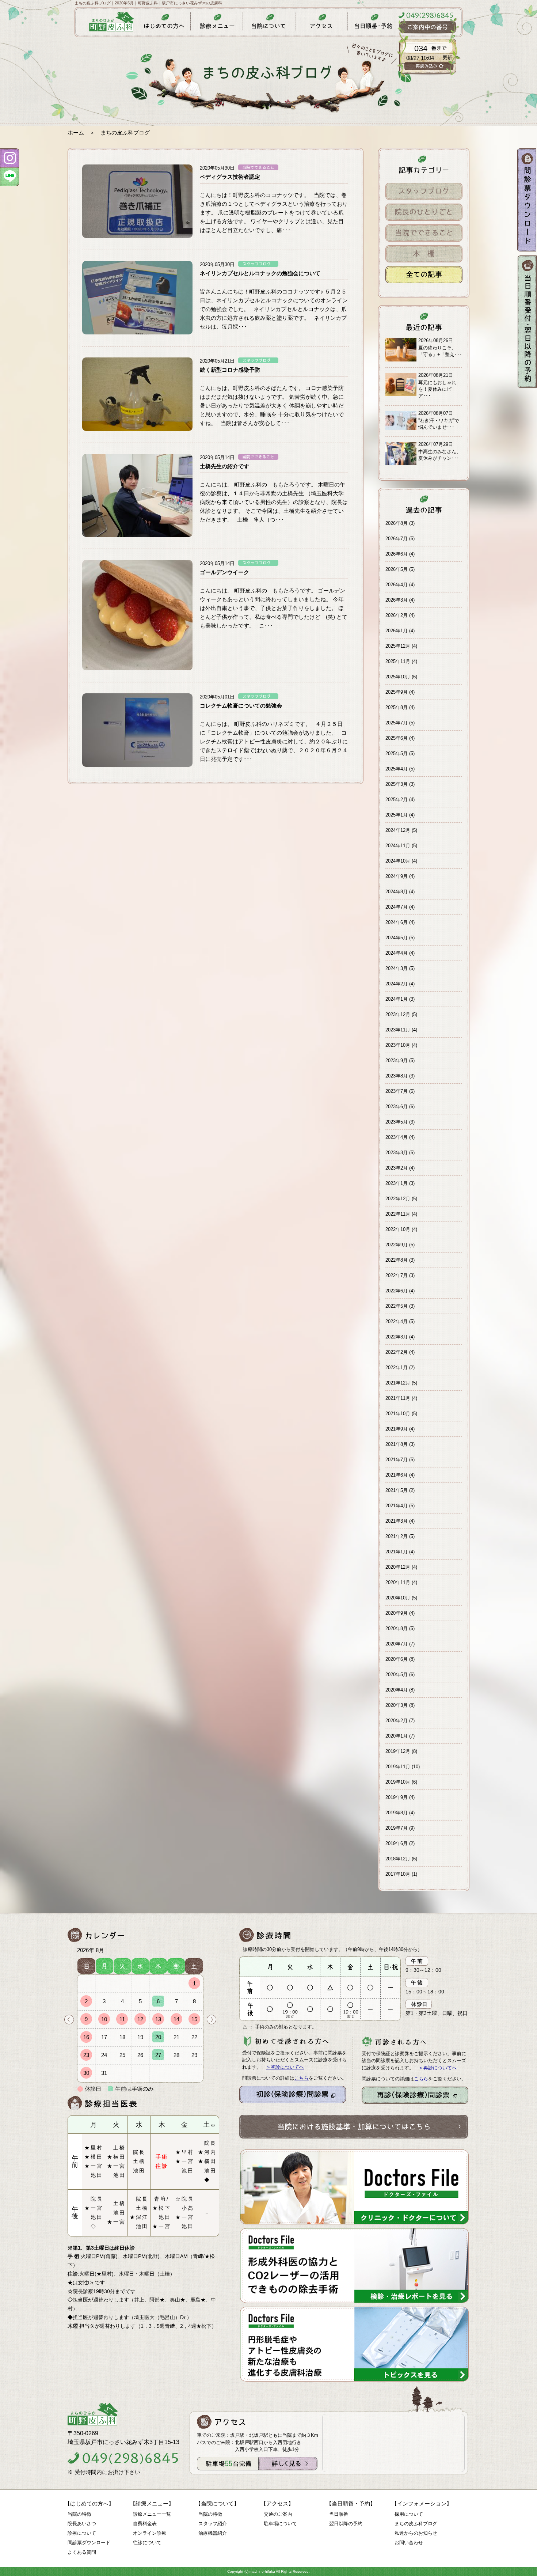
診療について (82, 2533)
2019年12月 (398, 1751)
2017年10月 (398, 1874)
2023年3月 (397, 1153)
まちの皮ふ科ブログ (416, 2524)
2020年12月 (398, 1567)
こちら (302, 2078)
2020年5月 (397, 1675)
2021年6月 (397, 1475)
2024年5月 (397, 938)
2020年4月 (397, 1690)
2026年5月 (397, 569)
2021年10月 (398, 1414)
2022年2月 (397, 1352)
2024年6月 (397, 922)
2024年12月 (398, 830)
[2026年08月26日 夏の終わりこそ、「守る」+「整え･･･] (424, 360)
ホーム (76, 132)
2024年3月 (397, 968)
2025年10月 (398, 677)
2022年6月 (397, 1291)
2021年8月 (397, 1444)
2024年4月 (397, 953)
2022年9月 (397, 1245)
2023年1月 (397, 1183)
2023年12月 (398, 1014)
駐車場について (280, 2524)
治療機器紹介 (213, 2533)
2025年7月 (397, 723)
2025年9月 (397, 692)
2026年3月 (397, 600)
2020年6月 (397, 1659)
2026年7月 (397, 539)
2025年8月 (397, 707)
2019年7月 (397, 1828)
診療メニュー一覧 (152, 2514)
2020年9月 (397, 1613)
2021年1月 (397, 1552)
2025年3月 (397, 784)
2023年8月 (397, 1076)
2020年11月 (398, 1582)
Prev (69, 2020)
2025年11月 (398, 661)
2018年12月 (398, 1859)
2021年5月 (397, 1490)
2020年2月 (397, 1721)
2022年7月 (397, 1275)
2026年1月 (397, 631)
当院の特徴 (79, 2514)
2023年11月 (398, 1030)
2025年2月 (397, 800)
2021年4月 (397, 1506)
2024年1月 (397, 999)
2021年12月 (398, 1383)
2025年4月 (397, 769)
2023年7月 (397, 1091)
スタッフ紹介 (213, 2524)
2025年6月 (397, 738)
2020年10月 (398, 1598)
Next (212, 2020)
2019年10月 (398, 1782)
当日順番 (339, 2514)
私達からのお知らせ (416, 2533)
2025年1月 (397, 815)
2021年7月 (397, 1460)
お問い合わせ (409, 2543)
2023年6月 (397, 1107)
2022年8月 (397, 1260)
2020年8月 (397, 1628)
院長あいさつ (82, 2524)
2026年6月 (397, 554)
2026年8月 (397, 523)
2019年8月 (397, 1813)
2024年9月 (397, 876)
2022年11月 (398, 1214)
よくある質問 (82, 2552)
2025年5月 (397, 753)
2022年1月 (397, 1367)
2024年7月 (397, 907)
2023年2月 (397, 1168)
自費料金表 (145, 2524)
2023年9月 (397, 1060)
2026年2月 (397, 615)
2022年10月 (398, 1229)
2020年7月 (397, 1644)
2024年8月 (397, 892)
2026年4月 (397, 585)
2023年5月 (397, 1122)
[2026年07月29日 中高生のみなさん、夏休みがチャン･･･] (424, 464)
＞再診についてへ (438, 2068)
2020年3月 (397, 1705)
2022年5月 (397, 1306)
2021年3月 (397, 1521)
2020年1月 (397, 1736)
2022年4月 (397, 1321)
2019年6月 (397, 1843)
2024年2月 (397, 984)
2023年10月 (398, 1045)
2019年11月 (398, 1767)
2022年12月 (398, 1199)
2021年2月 (397, 1536)
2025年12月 (398, 646)
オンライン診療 (150, 2533)
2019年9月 (397, 1797)
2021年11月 (398, 1398)
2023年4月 (397, 1137)
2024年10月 (398, 861)
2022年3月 (397, 1337)
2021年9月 (397, 1429)
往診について (147, 2543)
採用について (409, 2514)
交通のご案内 (278, 2514)
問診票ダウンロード (89, 2543)
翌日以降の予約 (346, 2524)
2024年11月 (398, 846)
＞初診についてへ (285, 2067)
